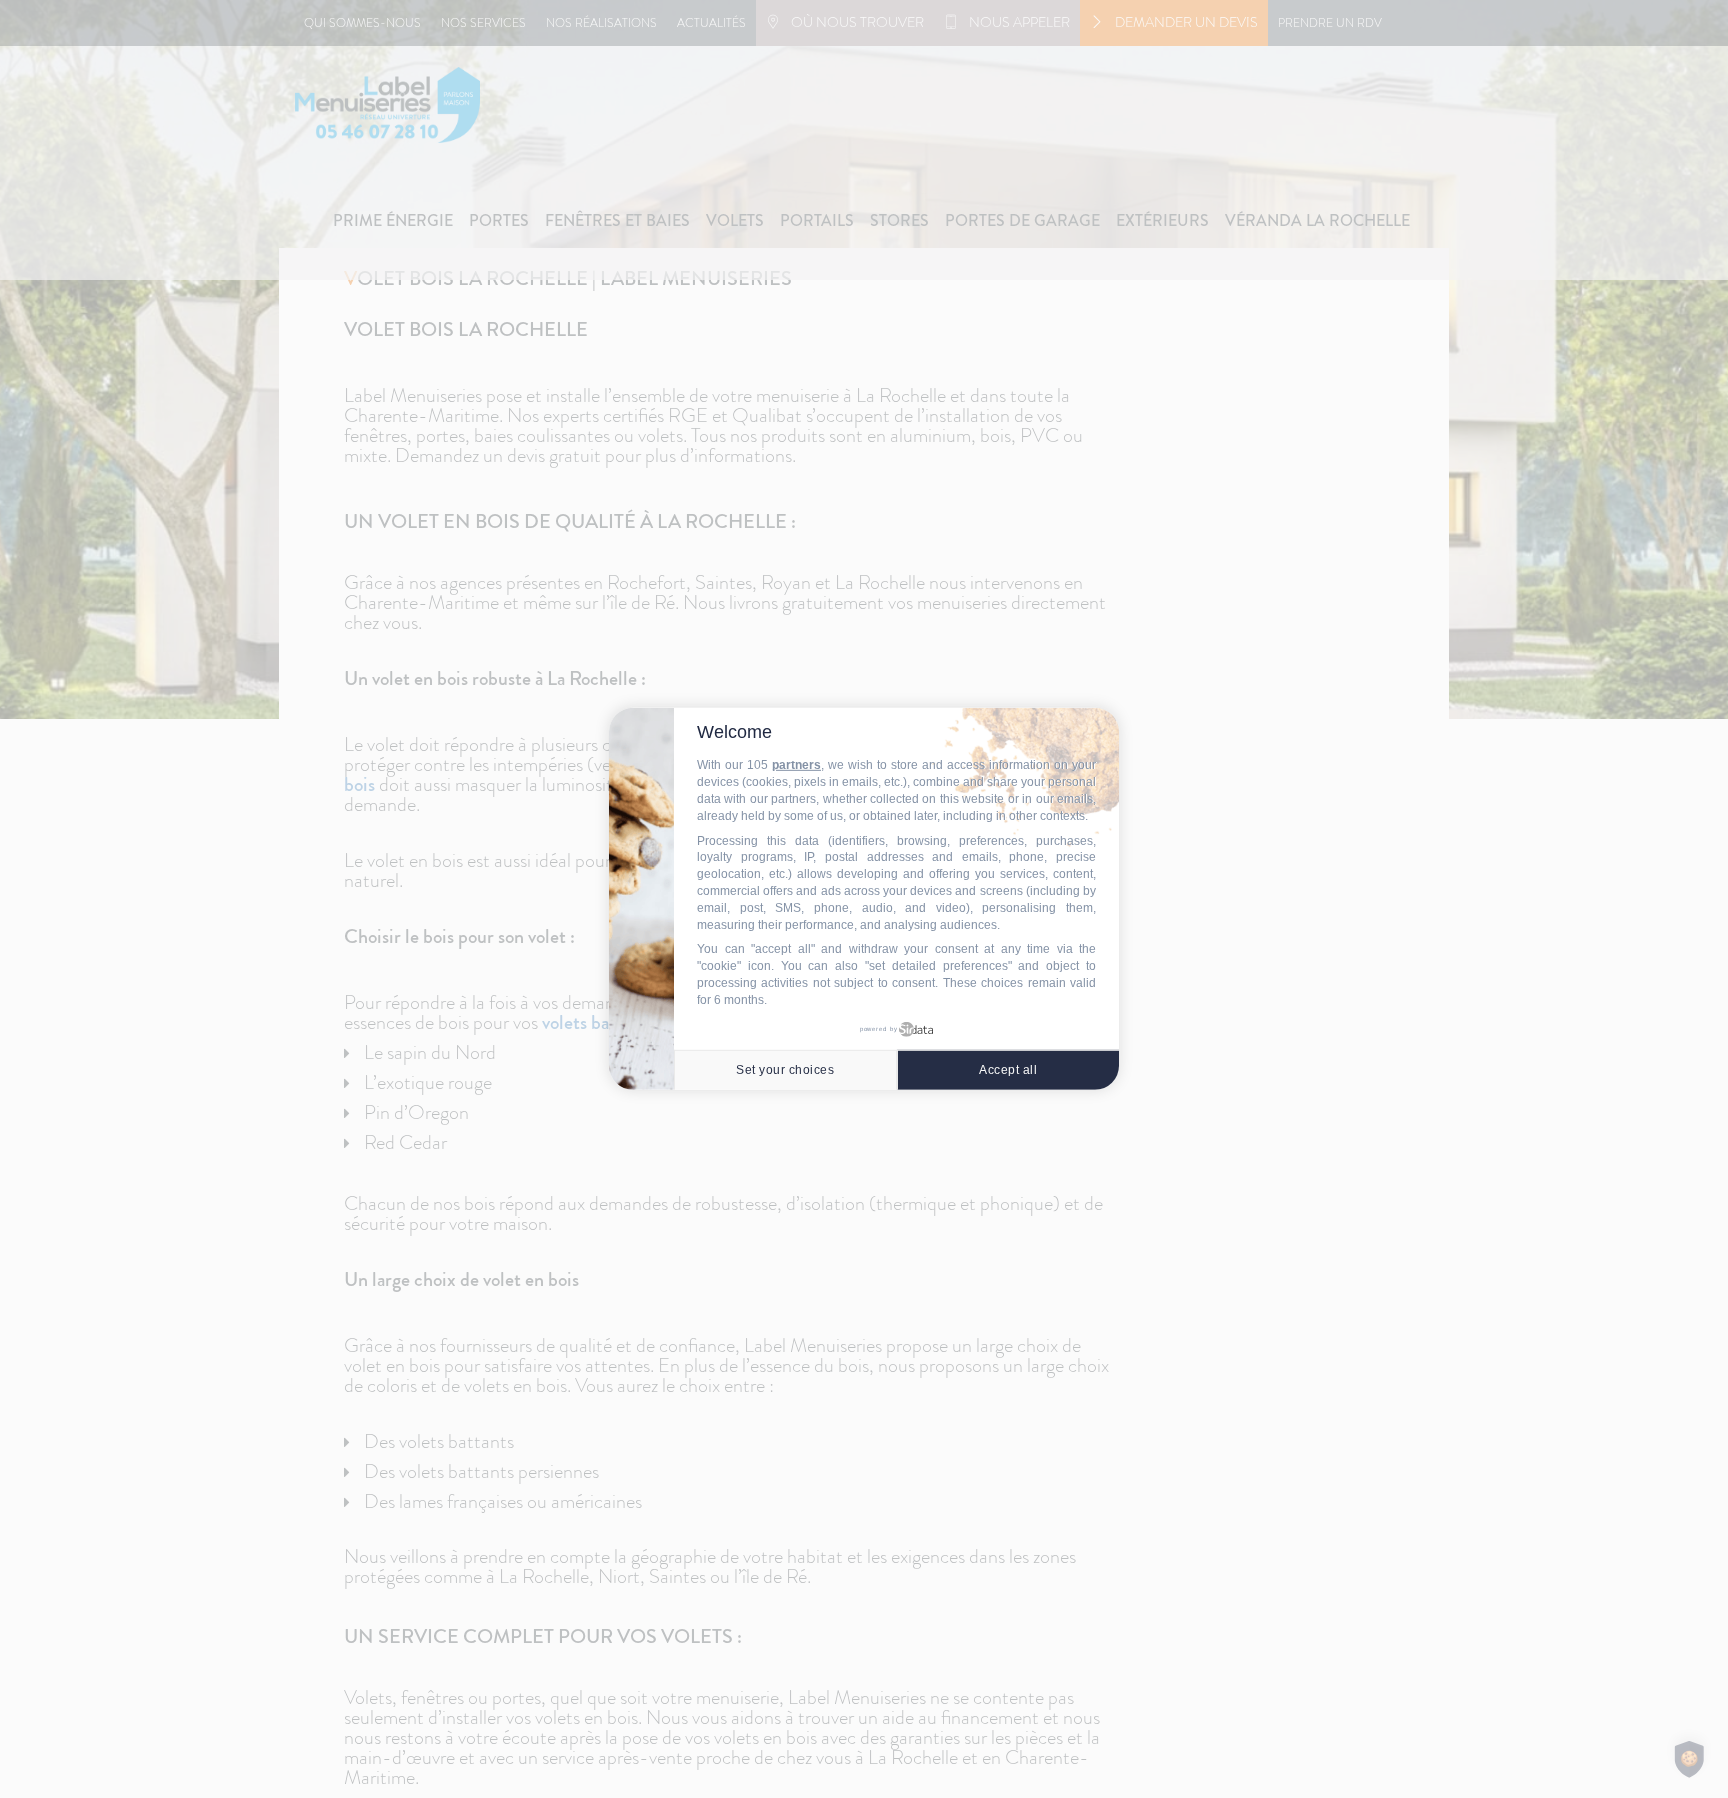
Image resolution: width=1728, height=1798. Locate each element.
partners (796, 765)
